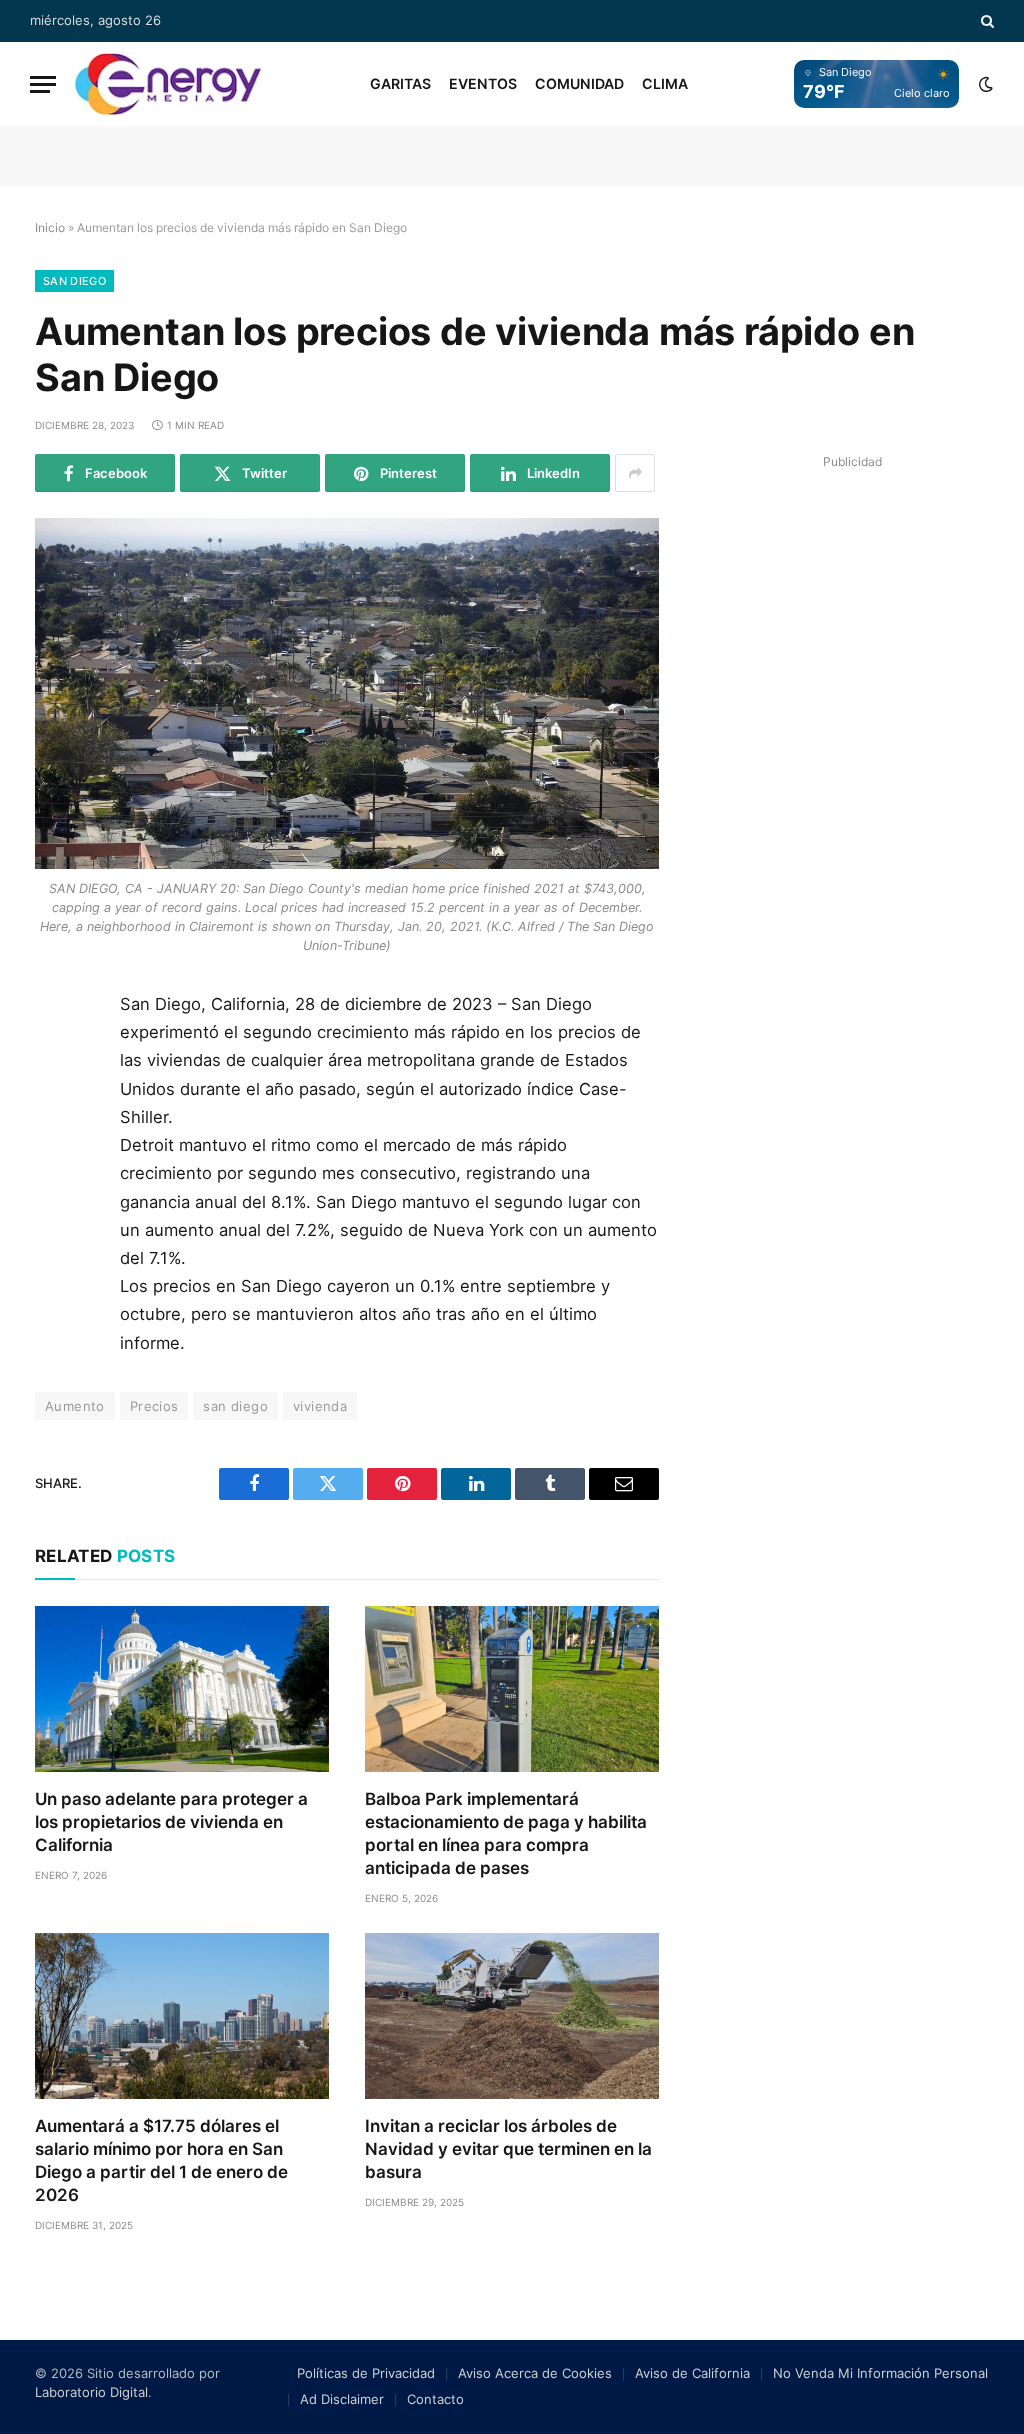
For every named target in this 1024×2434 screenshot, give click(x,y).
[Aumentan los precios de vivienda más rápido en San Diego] (347, 693)
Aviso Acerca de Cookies (535, 2373)
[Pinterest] (58, 1194)
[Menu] (43, 84)
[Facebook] (58, 1059)
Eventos (483, 83)
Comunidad (579, 83)
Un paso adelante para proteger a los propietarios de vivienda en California (171, 1822)
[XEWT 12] (168, 84)
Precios (154, 1406)
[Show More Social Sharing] (635, 473)
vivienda (320, 1406)
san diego (235, 1406)
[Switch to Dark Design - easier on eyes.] (984, 84)
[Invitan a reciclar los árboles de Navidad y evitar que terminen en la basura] (512, 2015)
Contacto (435, 2399)
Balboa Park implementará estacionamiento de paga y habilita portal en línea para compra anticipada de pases (506, 1833)
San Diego (74, 281)
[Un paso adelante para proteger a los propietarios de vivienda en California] (182, 1688)
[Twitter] (58, 1104)
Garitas (400, 83)
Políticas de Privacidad (366, 2373)
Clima (665, 83)
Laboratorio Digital (91, 2392)
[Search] (985, 21)
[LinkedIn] (58, 1149)
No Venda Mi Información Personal (880, 2373)
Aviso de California (692, 2373)
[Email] (58, 1239)
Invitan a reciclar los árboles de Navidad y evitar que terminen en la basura (508, 2149)
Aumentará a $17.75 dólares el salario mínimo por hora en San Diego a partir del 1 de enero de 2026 (161, 2160)
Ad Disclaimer (342, 2399)
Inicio (50, 227)
